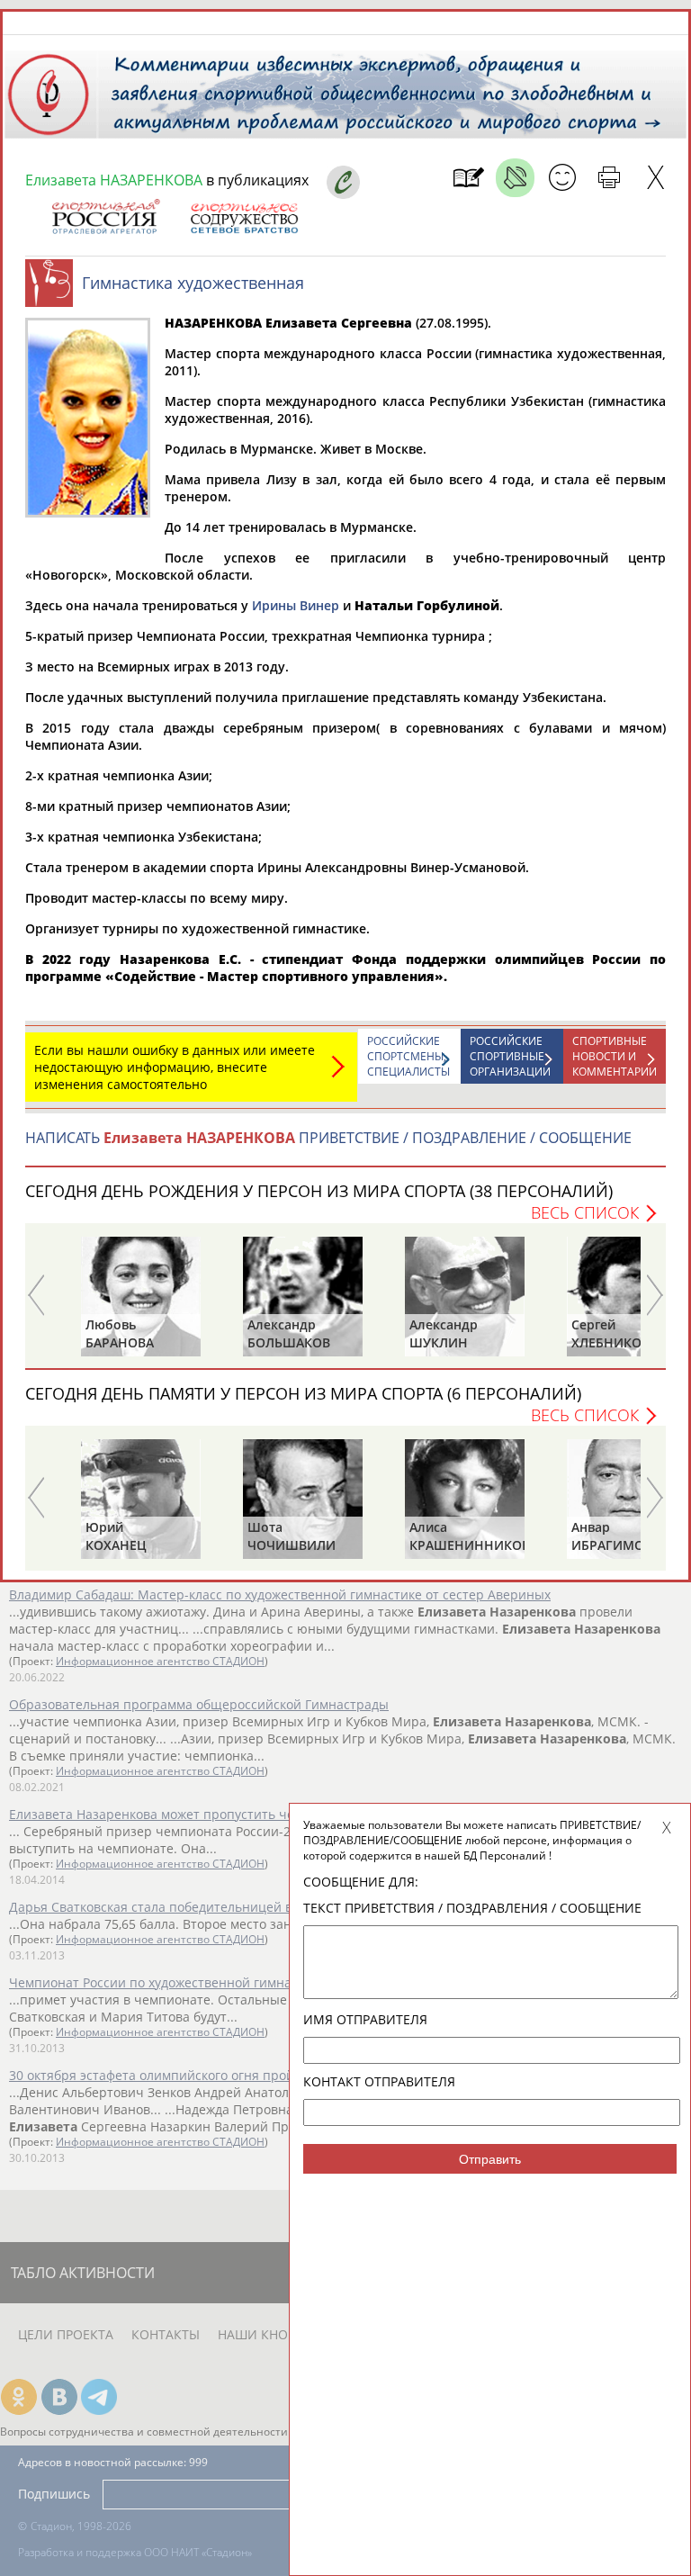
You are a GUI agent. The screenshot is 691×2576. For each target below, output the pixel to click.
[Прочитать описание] (515, 178)
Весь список (585, 1212)
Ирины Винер (296, 605)
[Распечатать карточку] (609, 178)
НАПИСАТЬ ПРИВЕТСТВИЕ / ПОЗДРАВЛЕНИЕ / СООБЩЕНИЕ (328, 1138)
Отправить (490, 2159)
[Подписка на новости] (468, 178)
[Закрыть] (655, 178)
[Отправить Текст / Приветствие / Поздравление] (562, 178)
